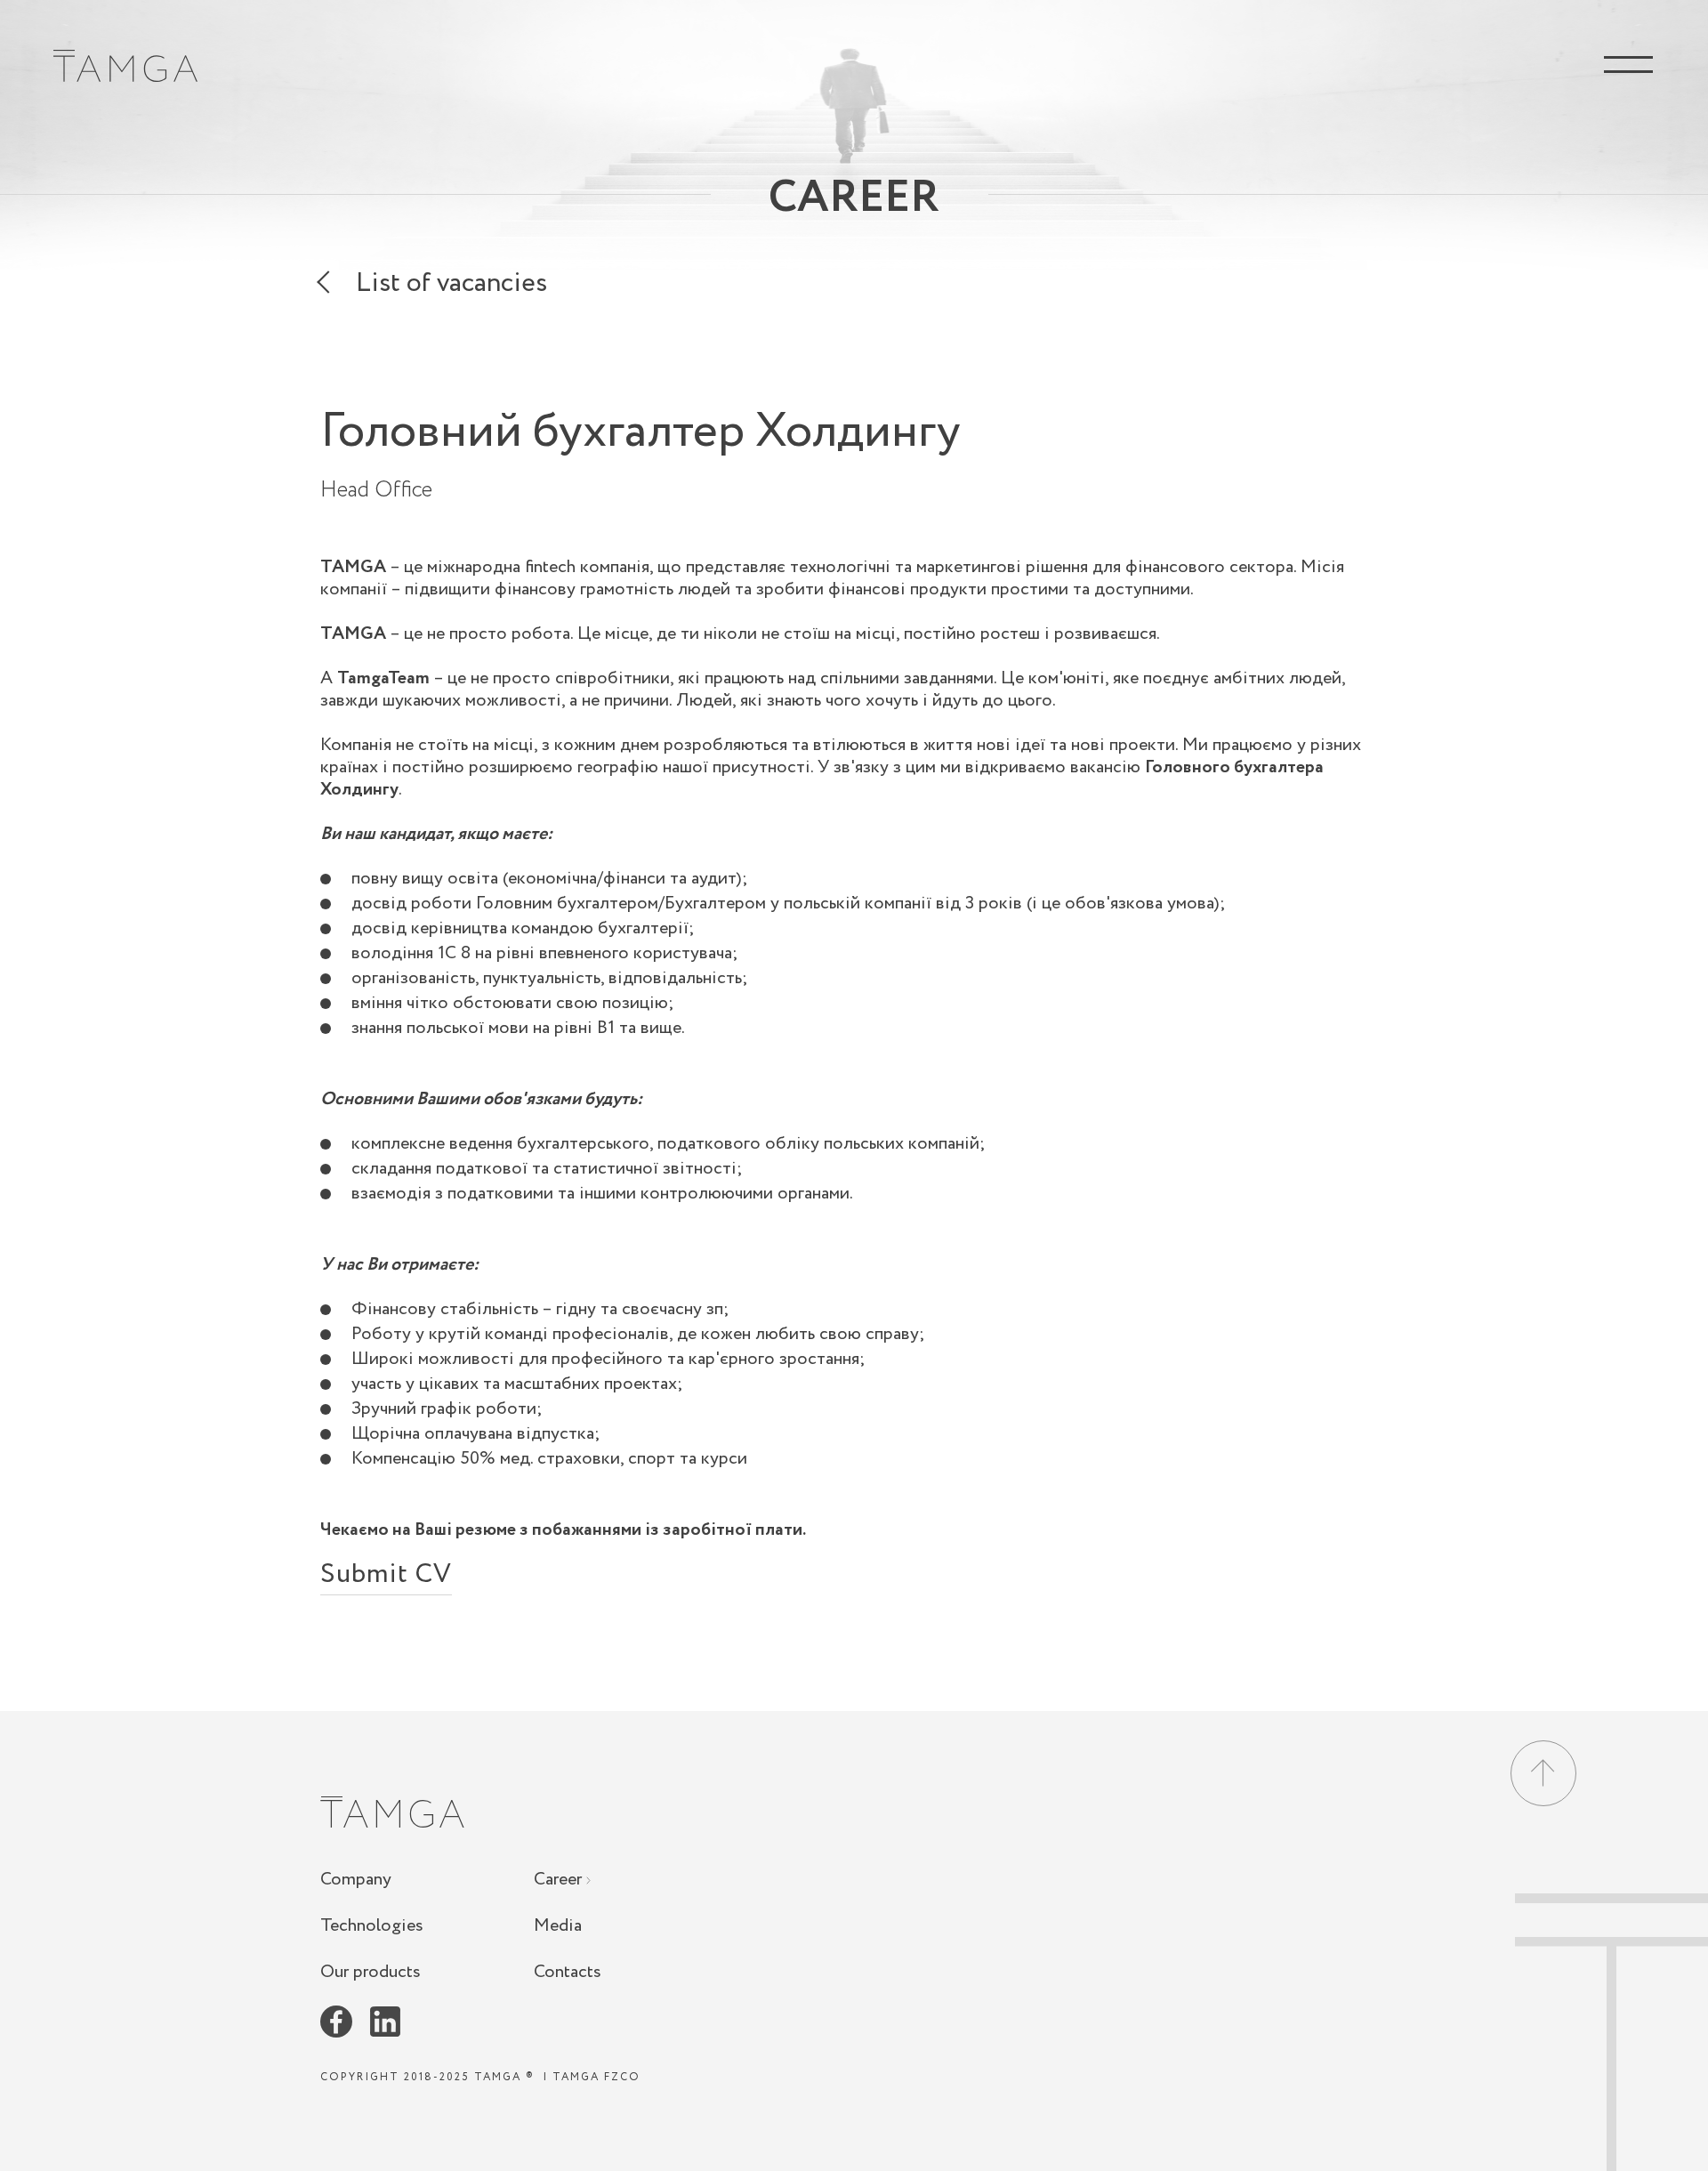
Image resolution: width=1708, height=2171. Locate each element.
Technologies (372, 1926)
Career (560, 1880)
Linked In (385, 2022)
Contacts (568, 1972)
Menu (1628, 65)
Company (356, 1880)
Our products (371, 1972)
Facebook (336, 2022)
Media (558, 1926)
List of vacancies (451, 287)
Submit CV (386, 1579)
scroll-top (1611, 2032)
